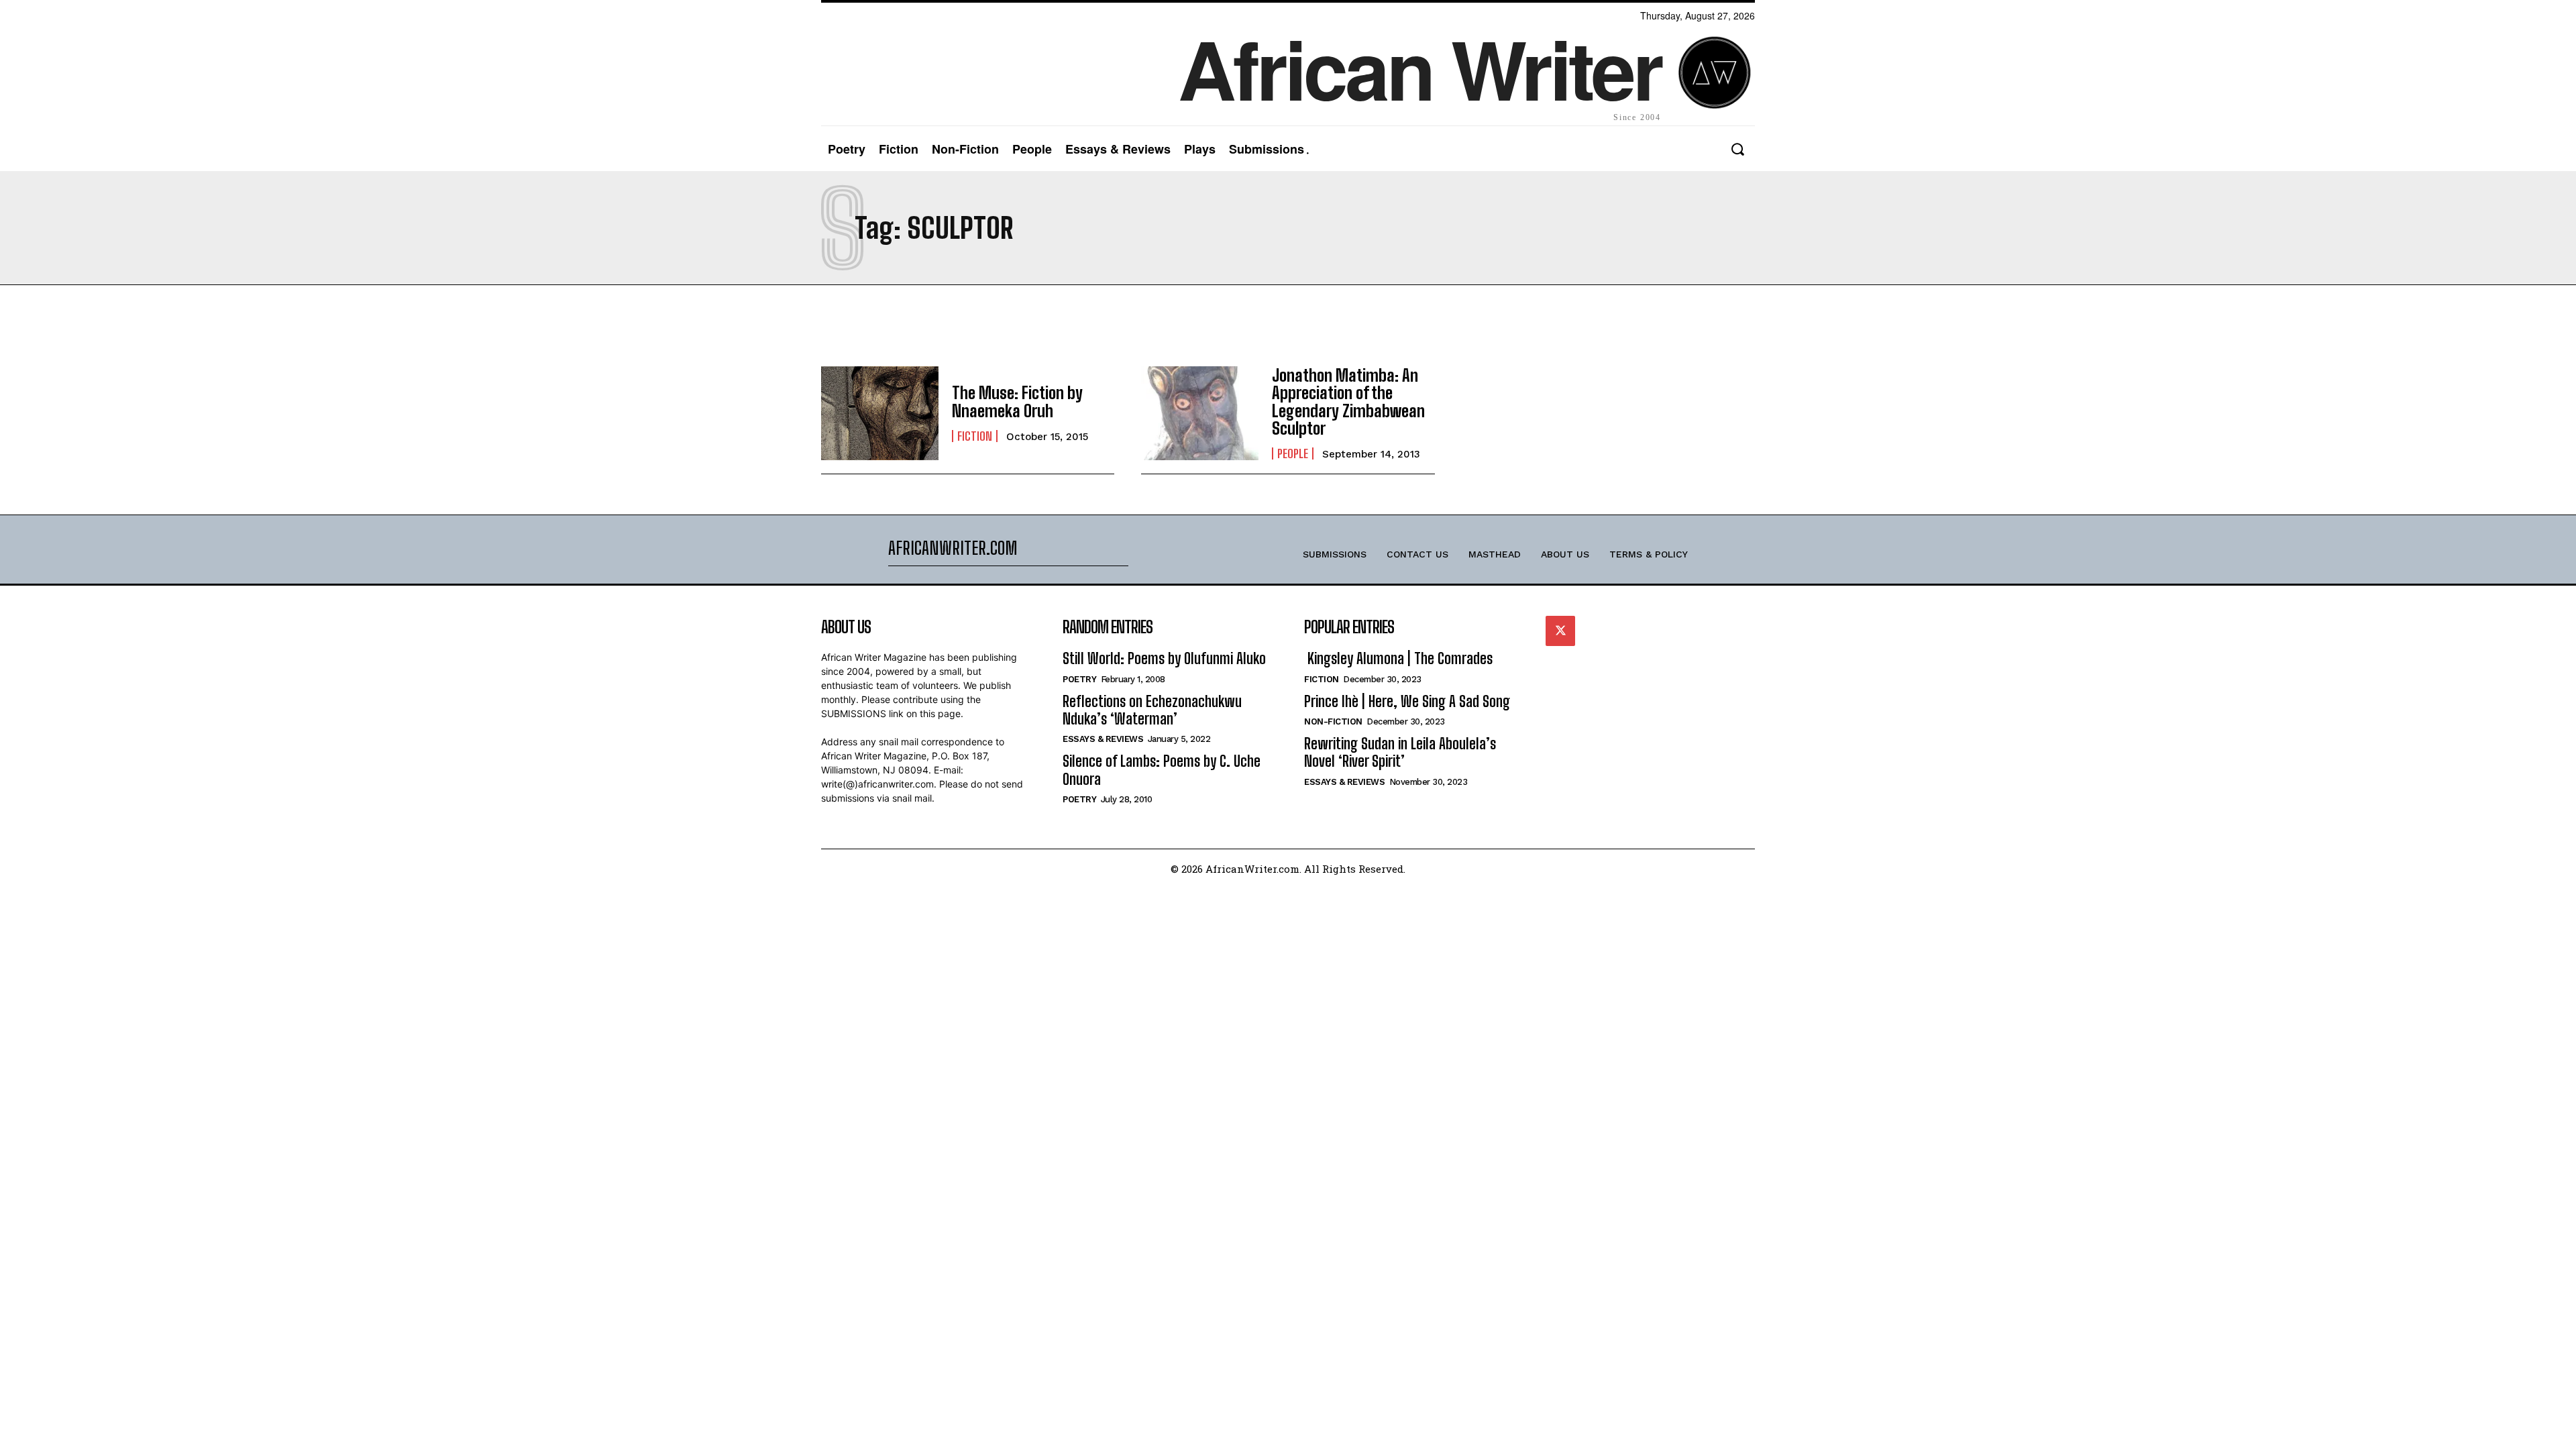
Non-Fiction (1333, 721)
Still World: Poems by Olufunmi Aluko (1164, 658)
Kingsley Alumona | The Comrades (1398, 658)
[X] (1560, 631)
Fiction (975, 436)
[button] (1737, 149)
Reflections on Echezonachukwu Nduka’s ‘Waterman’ (1152, 710)
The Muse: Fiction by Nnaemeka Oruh (1017, 401)
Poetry (1079, 679)
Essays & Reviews (1103, 739)
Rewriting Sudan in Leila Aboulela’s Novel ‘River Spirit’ (1400, 752)
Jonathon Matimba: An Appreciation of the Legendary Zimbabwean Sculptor (1348, 402)
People (1293, 453)
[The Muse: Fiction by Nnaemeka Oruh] (880, 413)
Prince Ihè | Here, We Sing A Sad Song (1407, 701)
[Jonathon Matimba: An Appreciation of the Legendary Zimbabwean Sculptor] (1200, 413)
